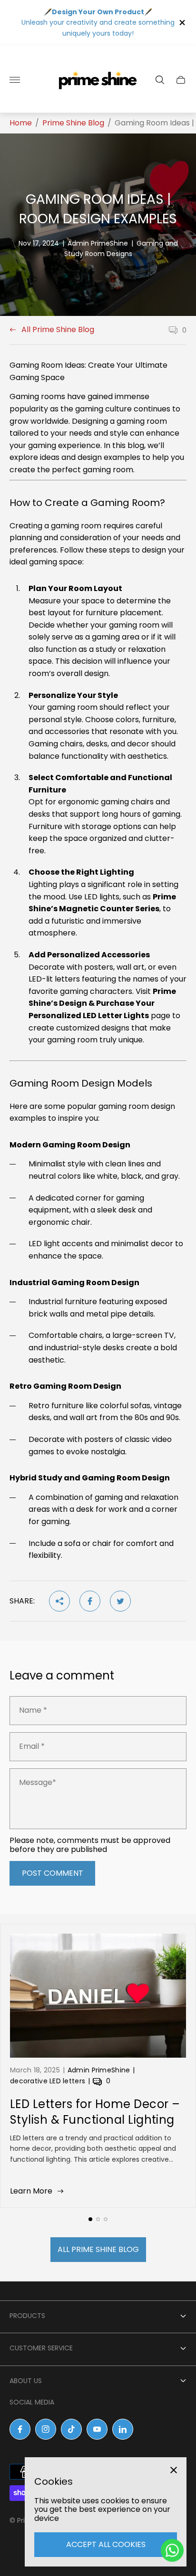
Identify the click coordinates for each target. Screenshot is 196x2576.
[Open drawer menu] (15, 80)
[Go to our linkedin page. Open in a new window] (123, 2429)
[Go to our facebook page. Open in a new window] (20, 2429)
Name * (33, 1710)
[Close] (174, 2470)
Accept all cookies (106, 2544)
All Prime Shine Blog (58, 330)
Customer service (41, 2348)
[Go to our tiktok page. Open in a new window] (71, 2429)
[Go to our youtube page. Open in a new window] (97, 2429)
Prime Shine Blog (73, 123)
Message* (38, 1783)
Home (21, 123)
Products (27, 2316)
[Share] (59, 1601)
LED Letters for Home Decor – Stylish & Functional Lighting (95, 2112)
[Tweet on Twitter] (120, 1601)
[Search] (160, 80)
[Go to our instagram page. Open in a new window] (46, 2429)
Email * (32, 1746)
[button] (90, 2219)
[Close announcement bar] (181, 23)
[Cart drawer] (181, 80)
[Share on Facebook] (90, 1601)
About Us (26, 2381)
